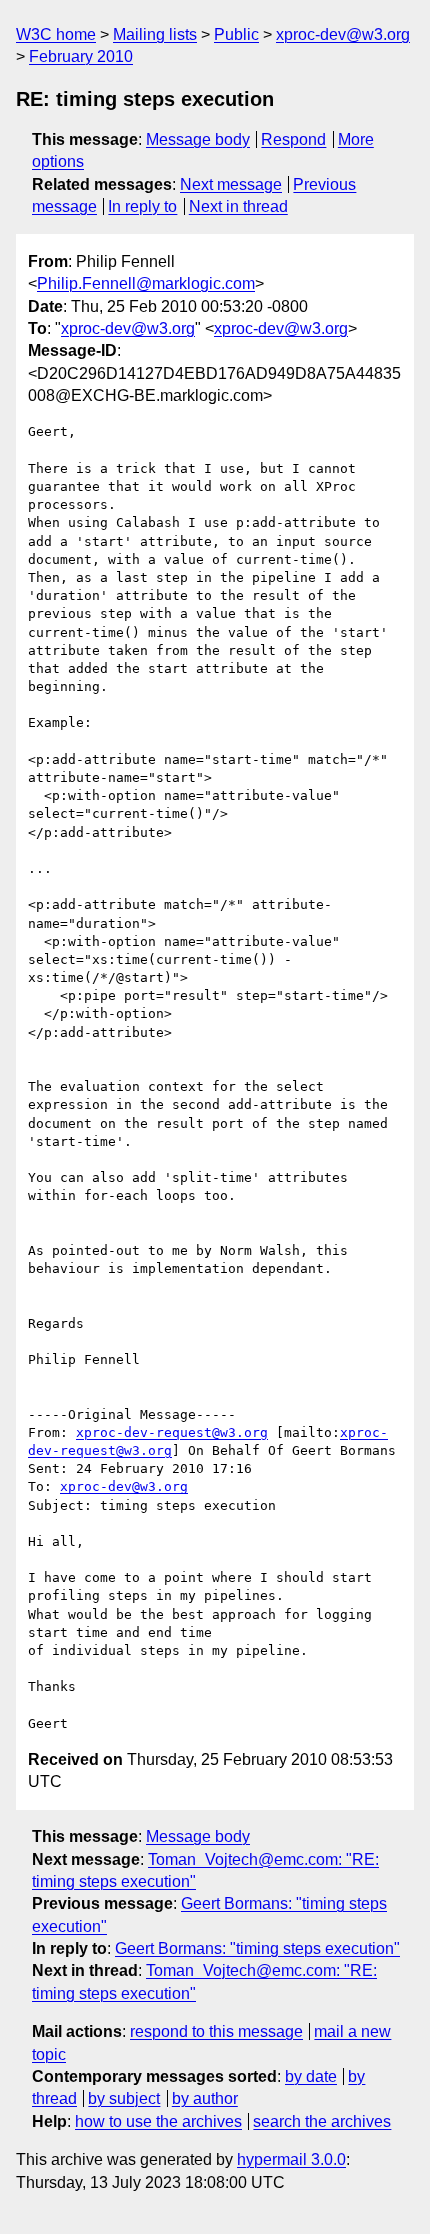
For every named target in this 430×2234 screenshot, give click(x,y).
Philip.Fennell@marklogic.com (146, 283)
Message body (198, 139)
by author (205, 2098)
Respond (293, 139)
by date (311, 2076)
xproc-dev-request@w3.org (172, 1432)
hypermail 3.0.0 (291, 2159)
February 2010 (81, 56)
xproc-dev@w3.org (343, 34)
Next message (231, 184)
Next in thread (238, 206)
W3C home (56, 34)
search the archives (322, 2121)
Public (236, 34)
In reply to (142, 206)
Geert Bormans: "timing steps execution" (257, 1948)
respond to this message (216, 2031)
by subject (124, 2098)
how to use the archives (158, 2121)
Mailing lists (155, 34)
